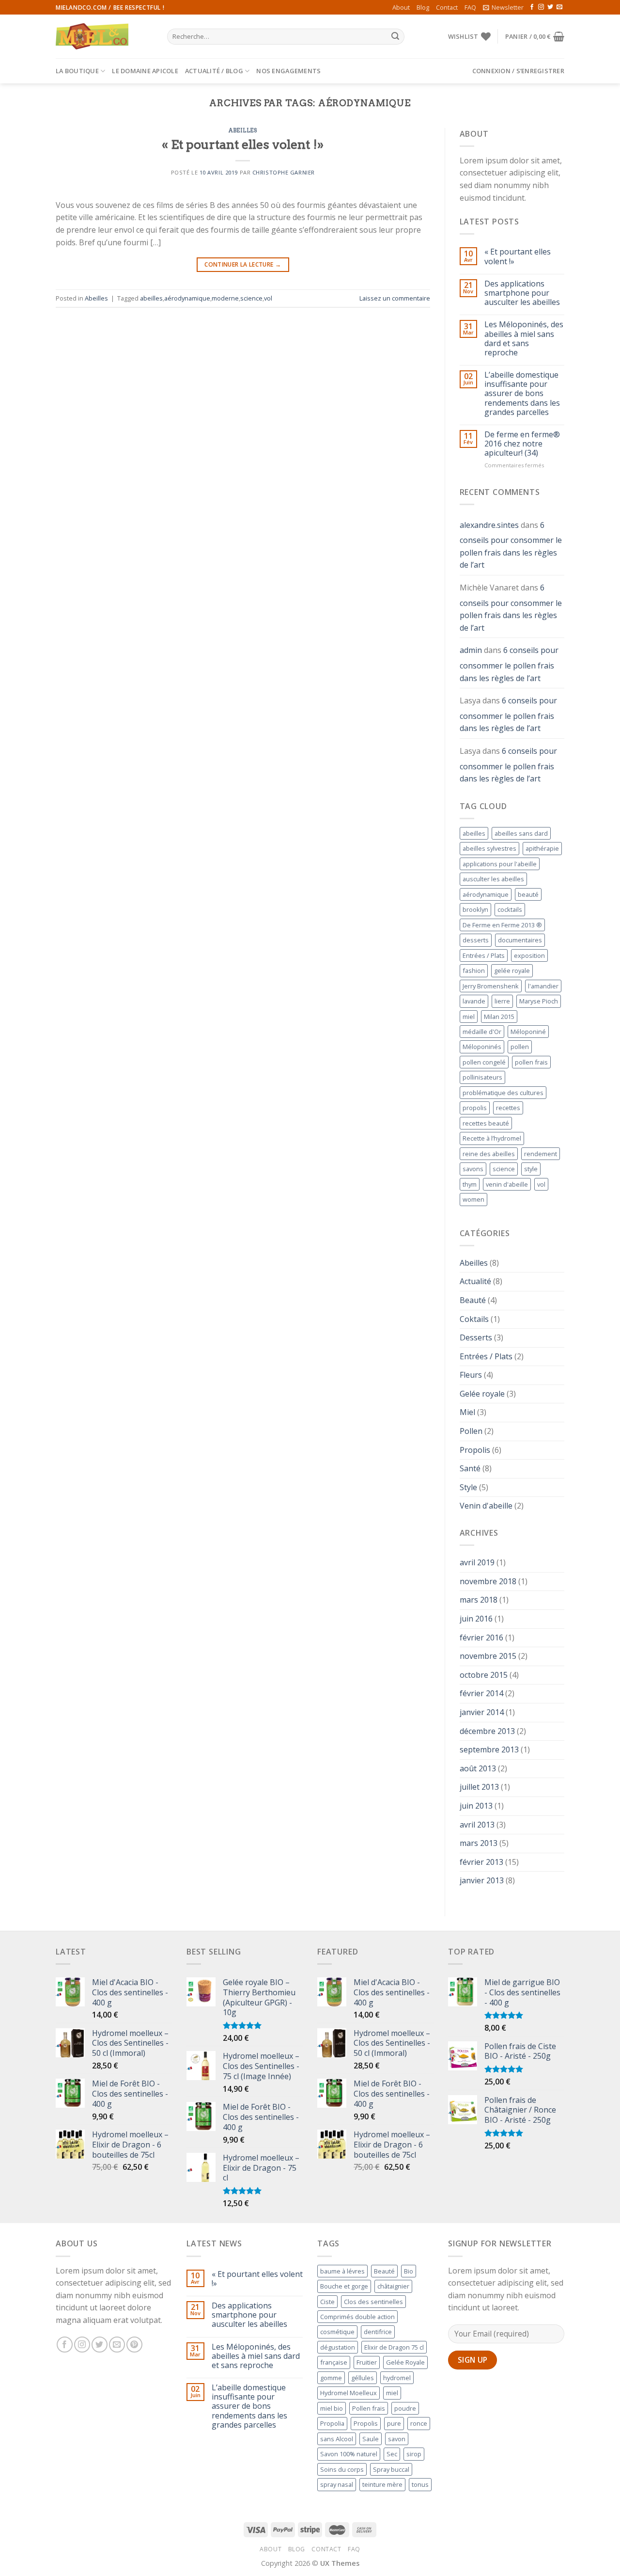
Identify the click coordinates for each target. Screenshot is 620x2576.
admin (471, 650)
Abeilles (243, 130)
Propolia (332, 2423)
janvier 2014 (482, 1712)
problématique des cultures (503, 1093)
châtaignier (393, 2286)
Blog (423, 7)
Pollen (471, 1431)
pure (394, 2423)
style (531, 1169)
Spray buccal (391, 2469)
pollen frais (531, 1062)
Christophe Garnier (284, 172)
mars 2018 (479, 1600)
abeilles (151, 298)
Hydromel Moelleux (349, 2393)
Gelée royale (482, 1394)
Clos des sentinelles (373, 2302)
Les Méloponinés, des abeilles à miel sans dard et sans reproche (524, 339)
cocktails (510, 909)
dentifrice (378, 2332)
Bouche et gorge (344, 2286)
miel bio (332, 2408)
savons (473, 1169)
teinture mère (382, 2484)
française (334, 2362)
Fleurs (471, 1375)
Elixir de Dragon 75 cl (394, 2347)
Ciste (327, 2302)
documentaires (520, 940)
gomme (331, 2378)
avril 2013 (477, 1825)
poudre (405, 2408)
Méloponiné (528, 1032)
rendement (541, 1154)
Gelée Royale (405, 2362)
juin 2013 (476, 1806)
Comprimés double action (357, 2317)
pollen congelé (484, 1062)
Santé (470, 1468)
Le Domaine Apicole (145, 71)
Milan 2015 (499, 1017)
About (401, 7)
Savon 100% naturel (349, 2454)
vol (268, 298)
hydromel (397, 2378)
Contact (447, 7)
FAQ (470, 7)
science (251, 298)
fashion (474, 970)
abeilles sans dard (521, 833)
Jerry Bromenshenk (491, 986)
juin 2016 (476, 1619)
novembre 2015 (488, 1656)
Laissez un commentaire (395, 298)
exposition (529, 955)
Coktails (474, 1319)
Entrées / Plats (484, 955)
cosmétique (337, 2332)
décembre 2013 (487, 1731)
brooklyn (475, 909)
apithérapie (542, 848)
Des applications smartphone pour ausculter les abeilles (522, 293)
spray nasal (337, 2484)
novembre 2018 (488, 1581)
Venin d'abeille (486, 1506)
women (473, 1199)
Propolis (475, 1450)
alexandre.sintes (489, 525)
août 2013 (478, 1768)
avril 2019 (477, 1562)
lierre (502, 1001)
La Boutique (77, 71)
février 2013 (481, 1862)
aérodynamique (187, 298)
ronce (419, 2423)
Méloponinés (482, 1047)
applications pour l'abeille (500, 864)
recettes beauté (486, 1123)
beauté (528, 894)
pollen (520, 1047)
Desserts (476, 1337)
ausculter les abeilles (493, 879)
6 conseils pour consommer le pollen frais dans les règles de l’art (511, 545)
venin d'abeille (507, 1184)
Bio (409, 2271)
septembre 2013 (489, 1749)
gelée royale (512, 970)
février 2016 (481, 1638)
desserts (476, 940)
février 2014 (481, 1693)
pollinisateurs (482, 1077)
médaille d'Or (482, 1032)
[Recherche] (395, 37)
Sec (392, 2454)
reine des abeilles (489, 1154)
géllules (363, 2378)
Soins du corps (342, 2469)
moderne (225, 298)
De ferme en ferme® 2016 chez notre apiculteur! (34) (522, 444)
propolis (475, 1108)
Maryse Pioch (539, 1001)
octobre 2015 (484, 1675)
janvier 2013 (482, 1880)
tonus (420, 2484)
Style (468, 1487)
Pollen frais (369, 2408)
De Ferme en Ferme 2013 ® (502, 925)
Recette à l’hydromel (492, 1138)
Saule (371, 2439)
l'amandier (543, 986)
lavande (474, 1001)
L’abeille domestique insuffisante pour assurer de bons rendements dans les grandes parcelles (522, 394)
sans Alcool (337, 2439)
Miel (467, 1412)
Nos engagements (288, 71)
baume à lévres (342, 2271)
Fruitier (367, 2362)
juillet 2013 (479, 1787)
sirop (414, 2454)
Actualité (475, 1281)
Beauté (473, 1300)
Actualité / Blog (214, 71)
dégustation (338, 2347)
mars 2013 (479, 1843)
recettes (508, 1108)
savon (397, 2439)
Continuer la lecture (243, 264)
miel (469, 1017)
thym (470, 1184)
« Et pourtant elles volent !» (243, 144)
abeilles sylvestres (489, 848)
